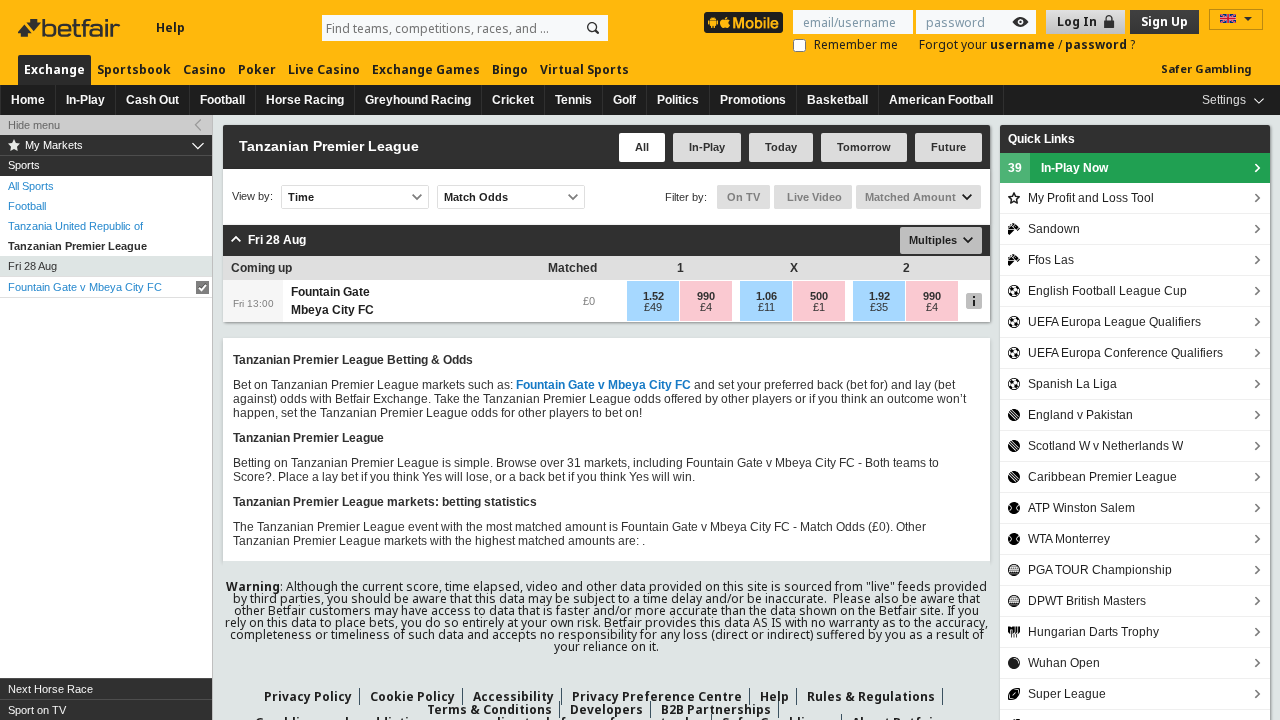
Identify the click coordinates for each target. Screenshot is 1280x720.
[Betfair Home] (71, 28)
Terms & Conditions (489, 709)
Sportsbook (134, 69)
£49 (653, 307)
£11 (766, 307)
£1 (819, 307)
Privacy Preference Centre (657, 696)
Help (170, 27)
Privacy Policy (308, 696)
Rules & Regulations (871, 696)
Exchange (54, 69)
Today (781, 147)
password (1097, 44)
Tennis (573, 100)
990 (706, 296)
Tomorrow (864, 147)
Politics (678, 100)
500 (819, 296)
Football (222, 100)
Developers (606, 709)
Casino (204, 69)
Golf (624, 100)
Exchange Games (426, 69)
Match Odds (476, 197)
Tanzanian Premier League (77, 246)
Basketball (837, 100)
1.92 (879, 296)
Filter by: (686, 197)
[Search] (593, 28)
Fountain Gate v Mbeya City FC (85, 287)
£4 (706, 307)
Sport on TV (37, 710)
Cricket (513, 100)
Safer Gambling (1206, 68)
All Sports (31, 186)
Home (28, 100)
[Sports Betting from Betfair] (743, 22)
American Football (941, 100)
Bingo (510, 69)
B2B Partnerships (716, 709)
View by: (252, 196)
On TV (743, 197)
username (1024, 44)
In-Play (85, 100)
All (642, 147)
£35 (879, 307)
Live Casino (324, 69)
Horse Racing (305, 100)
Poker (257, 69)
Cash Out (152, 100)
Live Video (813, 197)
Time (301, 197)
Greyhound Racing (418, 100)
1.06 (766, 296)
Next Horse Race (50, 689)
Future (948, 147)
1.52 (653, 296)
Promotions (753, 100)
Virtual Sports (584, 69)
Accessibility (513, 696)
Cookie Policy (412, 696)
